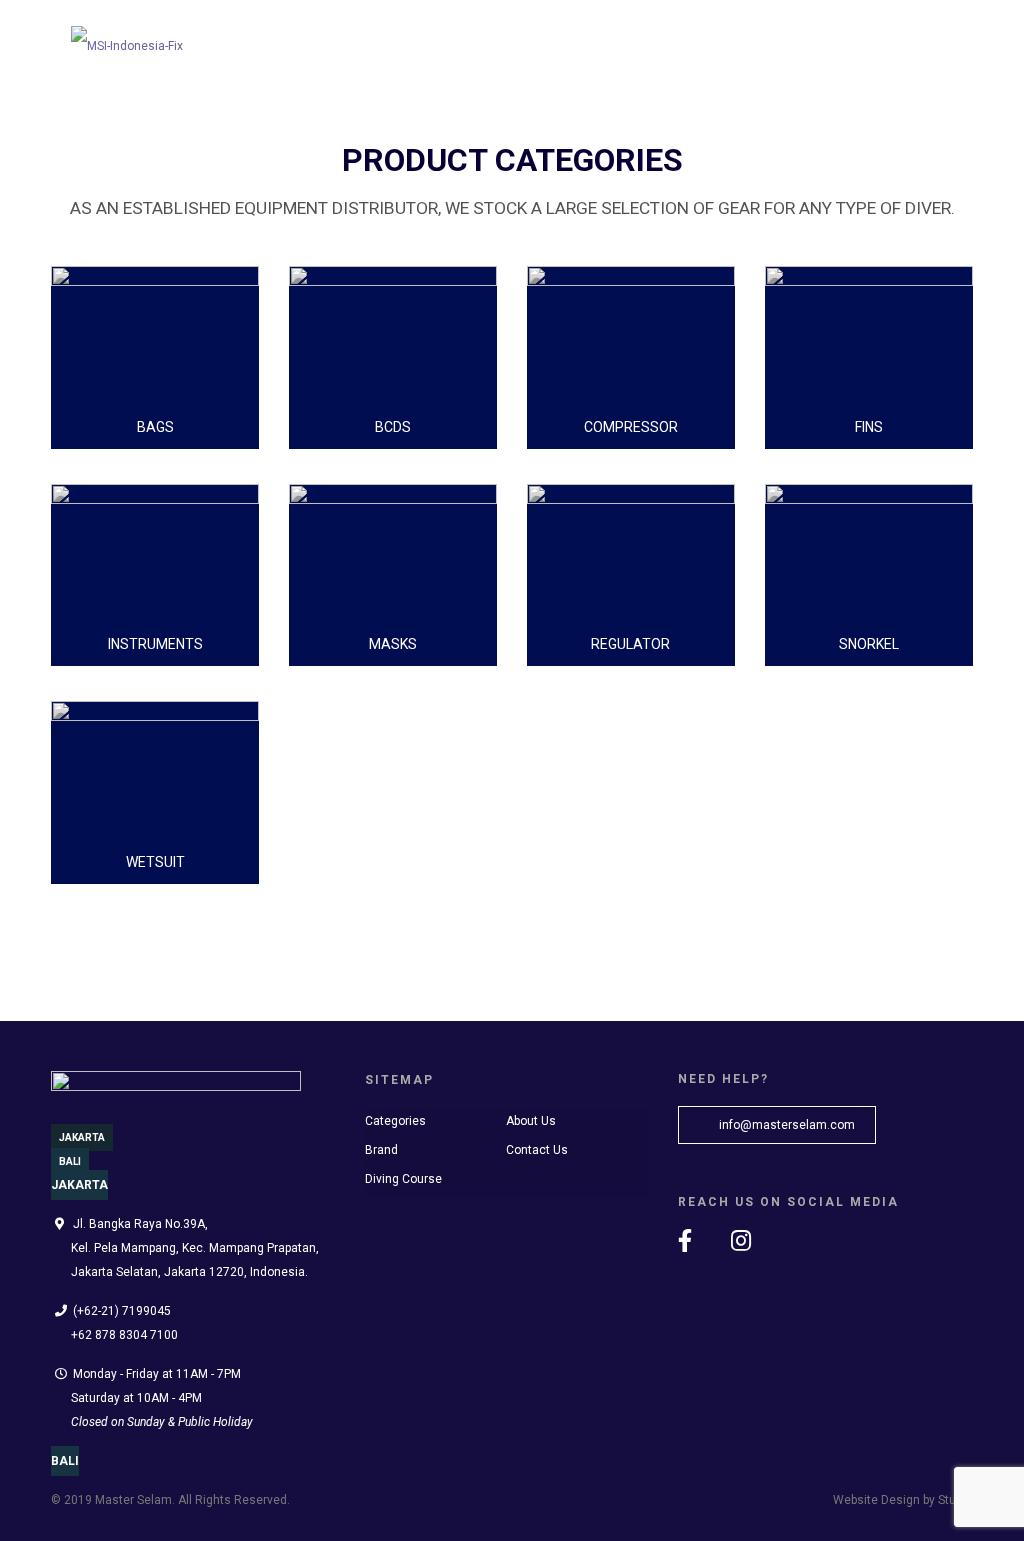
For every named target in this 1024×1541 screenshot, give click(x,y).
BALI (70, 1161)
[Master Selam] (127, 40)
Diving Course (403, 1179)
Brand (381, 1150)
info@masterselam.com (785, 1125)
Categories (395, 1121)
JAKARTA (82, 1137)
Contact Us (537, 1150)
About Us (531, 1121)
